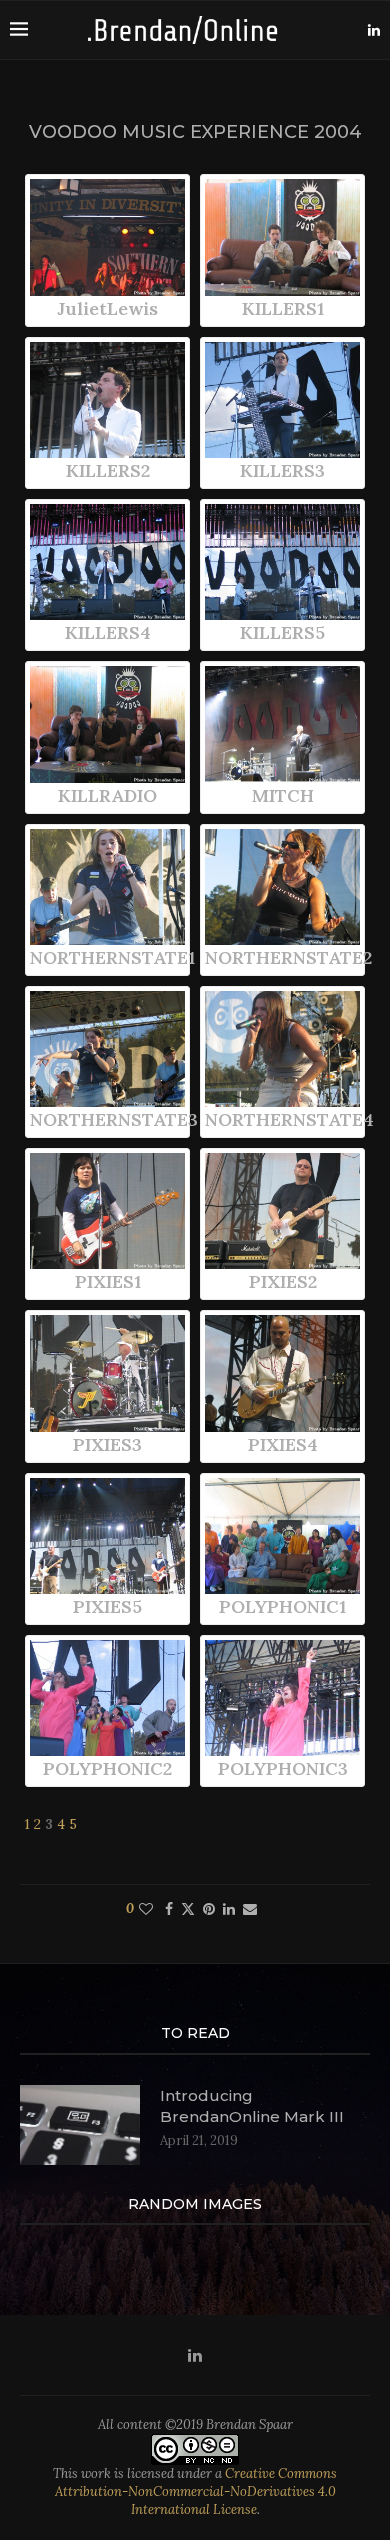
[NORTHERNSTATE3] (107, 1049)
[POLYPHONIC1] (282, 1536)
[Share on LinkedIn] (229, 1909)
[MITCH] (282, 724)
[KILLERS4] (107, 562)
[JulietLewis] (107, 237)
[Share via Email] (250, 1909)
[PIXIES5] (107, 1536)
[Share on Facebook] (169, 1909)
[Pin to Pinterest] (209, 1909)
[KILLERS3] (282, 400)
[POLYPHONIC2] (107, 1698)
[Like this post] (146, 1909)
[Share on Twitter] (188, 1909)
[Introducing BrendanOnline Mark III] (80, 2125)
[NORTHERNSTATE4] (282, 1049)
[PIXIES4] (282, 1373)
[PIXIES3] (107, 1373)
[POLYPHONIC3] (282, 1698)
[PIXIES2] (282, 1211)
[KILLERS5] (282, 562)
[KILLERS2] (107, 400)
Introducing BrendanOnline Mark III (252, 2106)
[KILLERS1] (282, 237)
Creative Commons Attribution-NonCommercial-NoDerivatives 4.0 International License (196, 2491)
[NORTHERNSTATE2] (282, 887)
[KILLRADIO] (107, 724)
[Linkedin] (374, 30)
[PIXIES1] (107, 1211)
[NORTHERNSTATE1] (107, 887)
